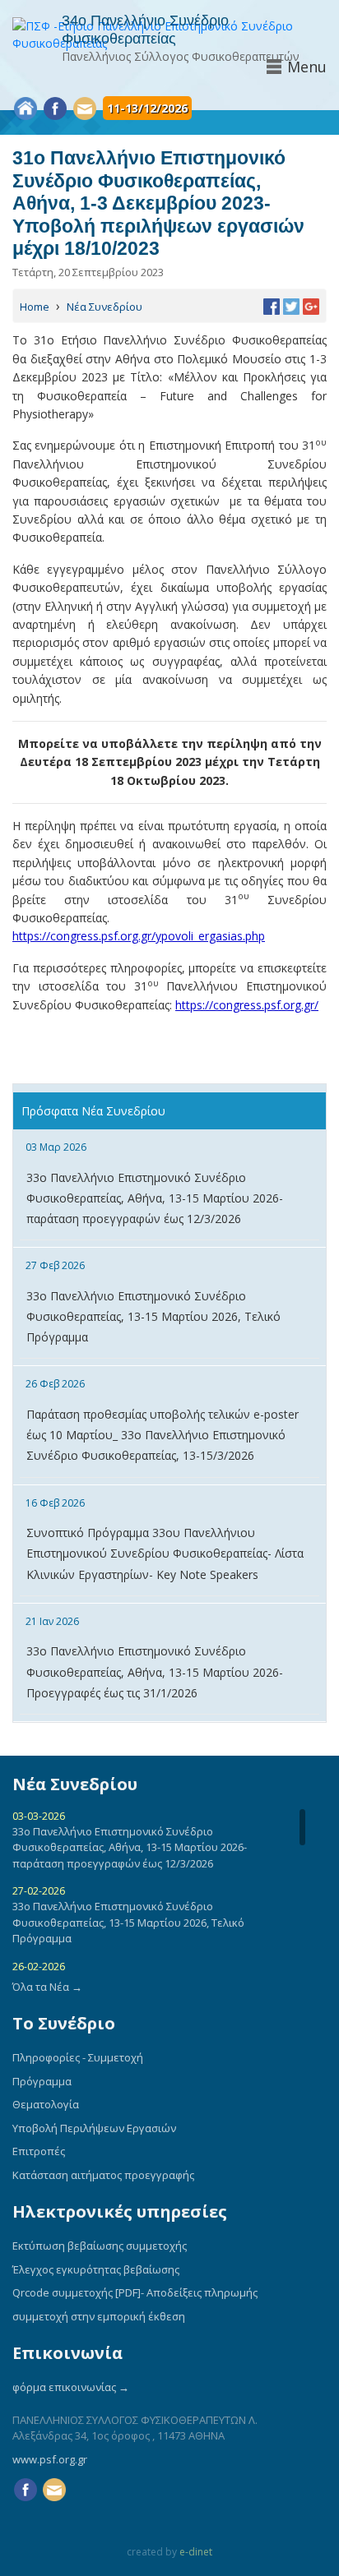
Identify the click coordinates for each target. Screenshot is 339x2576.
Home (35, 307)
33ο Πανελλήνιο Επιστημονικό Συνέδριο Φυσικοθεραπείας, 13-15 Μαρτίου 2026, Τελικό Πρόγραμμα (153, 1316)
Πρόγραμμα (42, 2081)
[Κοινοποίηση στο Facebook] (272, 305)
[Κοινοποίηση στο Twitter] (291, 305)
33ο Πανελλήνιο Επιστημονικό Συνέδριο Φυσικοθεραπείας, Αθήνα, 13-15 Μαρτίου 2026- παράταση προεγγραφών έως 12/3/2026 (155, 1198)
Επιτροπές (39, 2151)
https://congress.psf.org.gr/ (247, 1005)
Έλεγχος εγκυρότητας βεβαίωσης (96, 2269)
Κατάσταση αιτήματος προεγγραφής (103, 2175)
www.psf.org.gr (50, 2459)
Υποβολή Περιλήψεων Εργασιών (94, 2128)
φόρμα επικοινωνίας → (71, 2387)
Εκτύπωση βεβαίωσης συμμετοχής (100, 2246)
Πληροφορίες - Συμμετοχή (78, 2057)
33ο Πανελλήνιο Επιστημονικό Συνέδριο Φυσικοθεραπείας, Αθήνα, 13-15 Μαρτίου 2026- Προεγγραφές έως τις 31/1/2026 (155, 1671)
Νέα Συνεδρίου (104, 307)
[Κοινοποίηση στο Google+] (311, 305)
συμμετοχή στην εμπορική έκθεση (99, 2316)
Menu (307, 67)
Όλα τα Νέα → (47, 1987)
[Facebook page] (55, 108)
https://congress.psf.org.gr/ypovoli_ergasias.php (139, 936)
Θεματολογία (46, 2104)
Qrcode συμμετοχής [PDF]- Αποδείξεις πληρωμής (135, 2292)
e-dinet (196, 2552)
